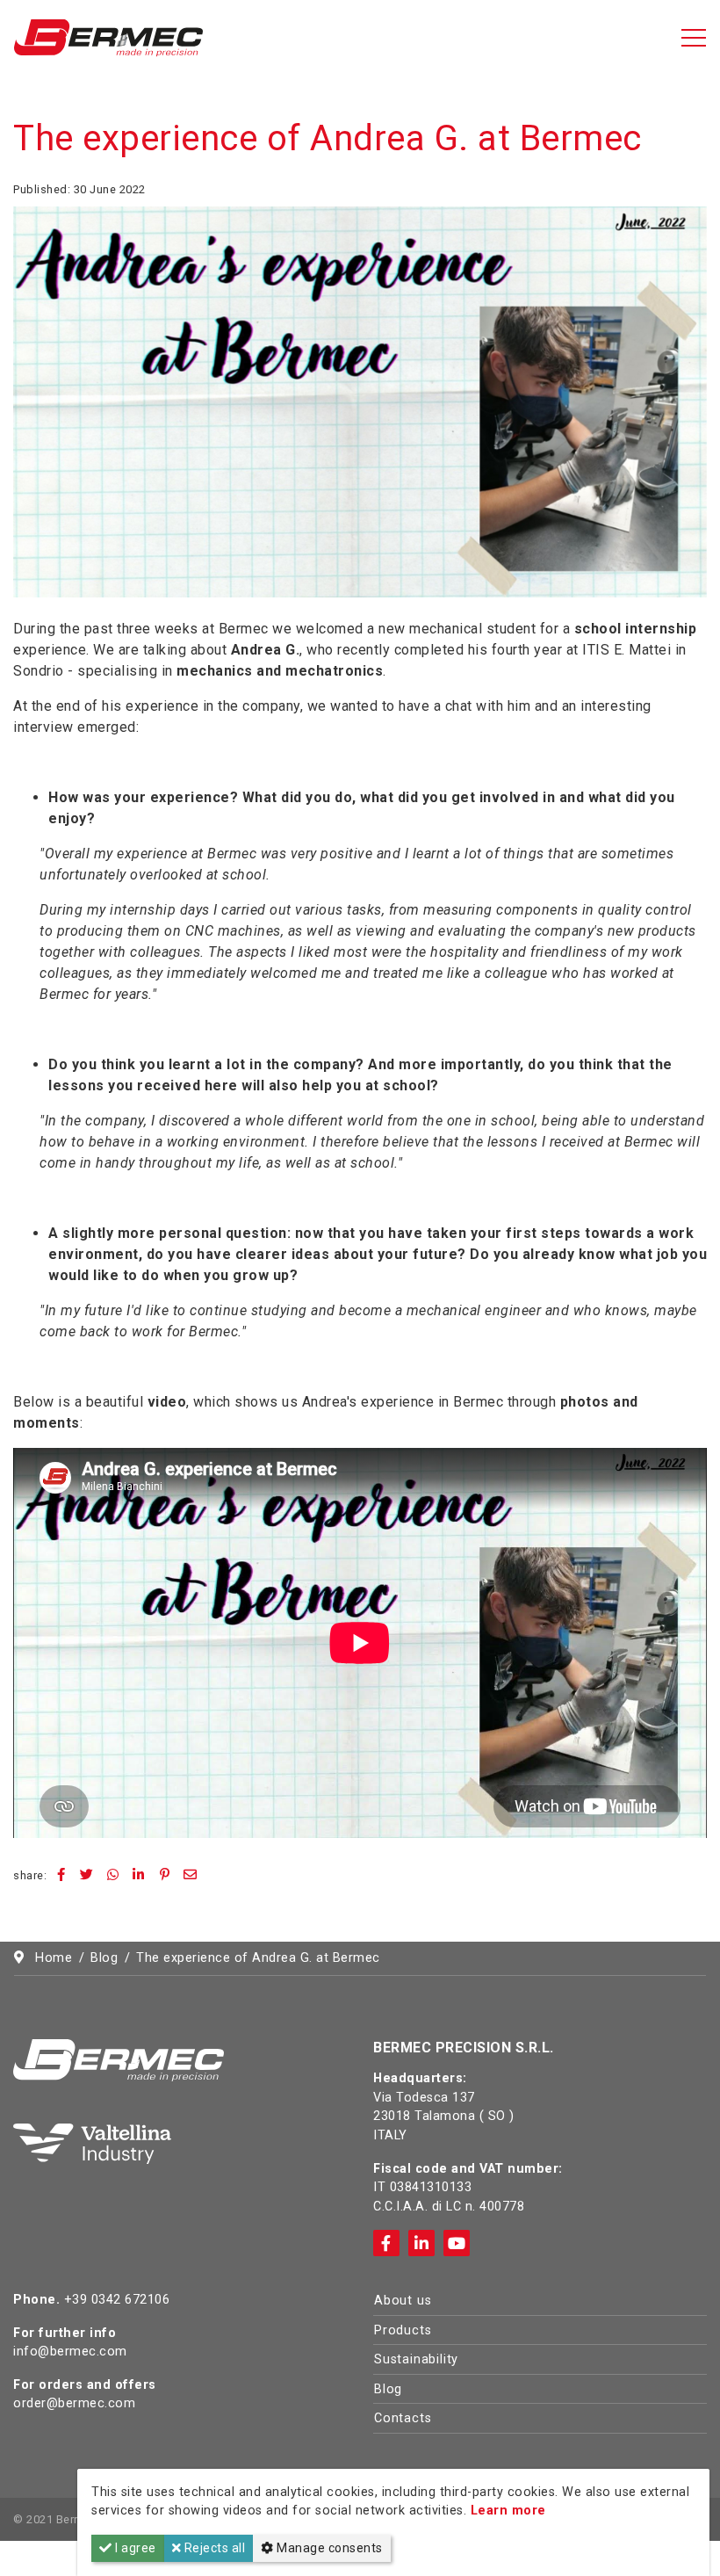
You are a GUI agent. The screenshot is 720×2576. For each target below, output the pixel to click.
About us (403, 2301)
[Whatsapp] (113, 1875)
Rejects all (213, 2548)
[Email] (191, 1875)
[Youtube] (457, 2243)
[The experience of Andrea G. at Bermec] (360, 401)
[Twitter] (87, 1875)
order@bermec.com (74, 2403)
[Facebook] (61, 1875)
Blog (388, 2389)
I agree (134, 2548)
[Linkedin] (139, 1875)
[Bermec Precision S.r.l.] (108, 36)
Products (403, 2330)
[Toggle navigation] (694, 38)
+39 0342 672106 (117, 2300)
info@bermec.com (70, 2352)
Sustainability (416, 2359)
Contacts (403, 2418)
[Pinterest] (165, 1875)
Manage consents (328, 2548)
